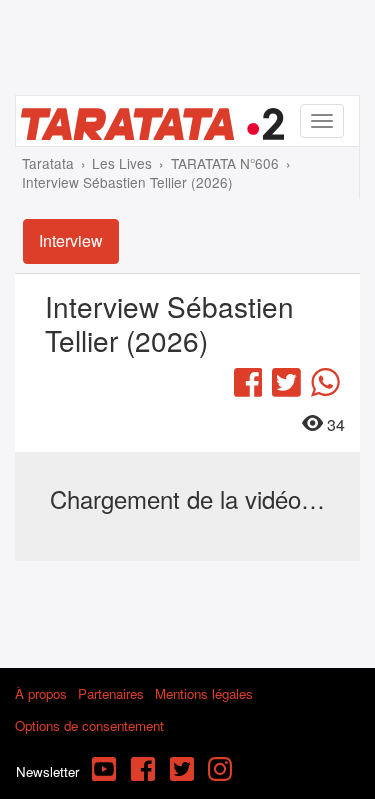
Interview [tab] (71, 240)
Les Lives (122, 163)
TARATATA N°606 (225, 163)
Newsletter (47, 771)
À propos (41, 693)
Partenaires (111, 693)
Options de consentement (89, 725)
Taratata (48, 163)
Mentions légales (204, 693)
